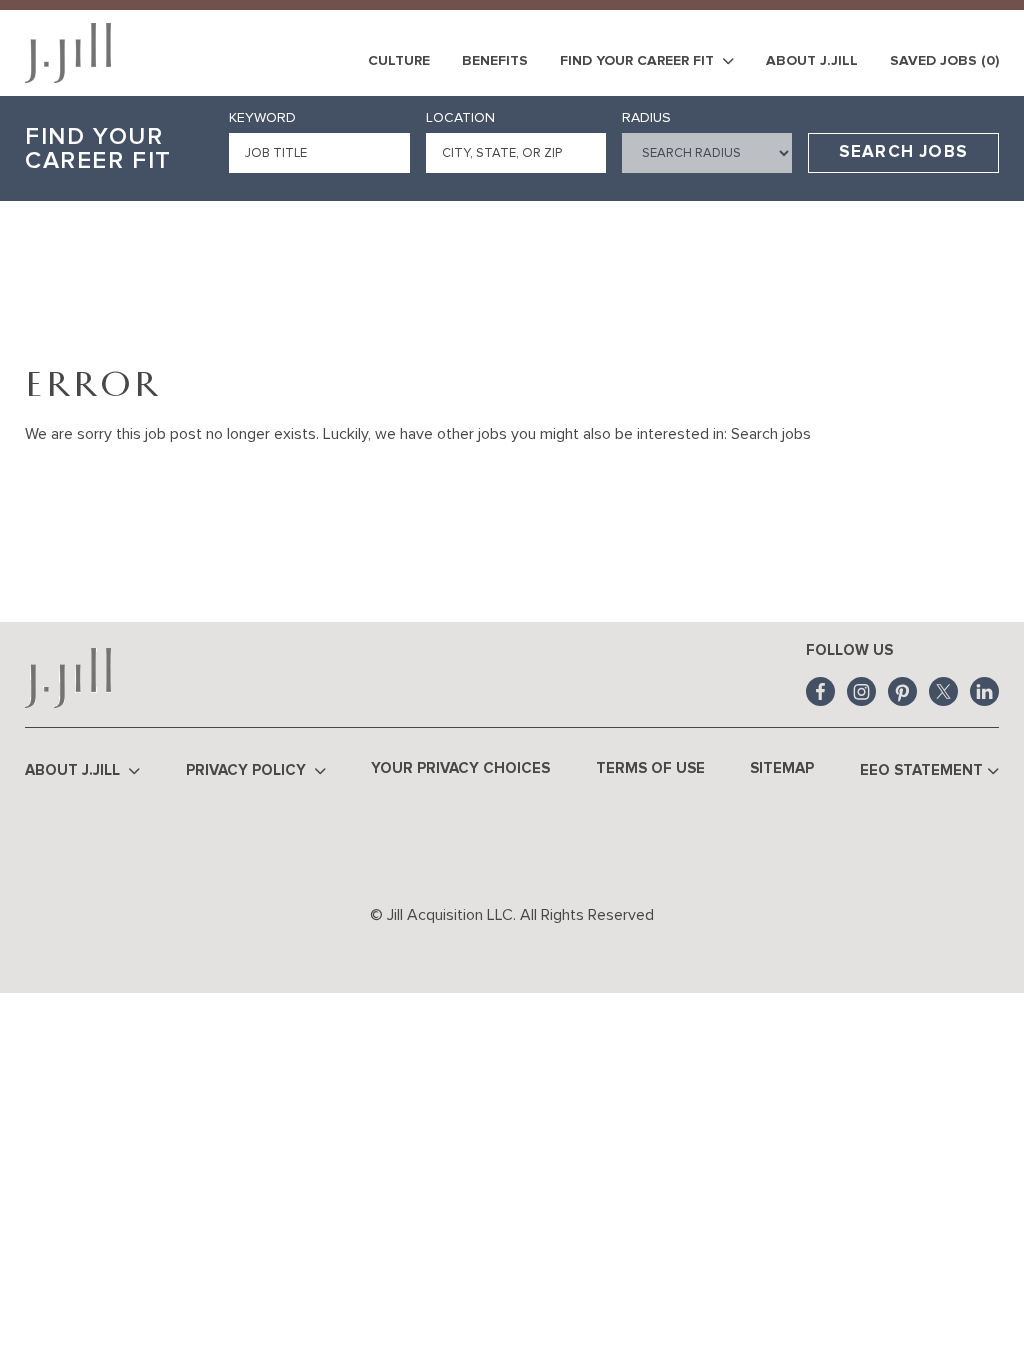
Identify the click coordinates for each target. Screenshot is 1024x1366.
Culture (399, 61)
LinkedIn (984, 691)
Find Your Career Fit (639, 61)
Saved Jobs (944, 61)
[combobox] (516, 153)
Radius (646, 118)
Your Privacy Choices (460, 768)
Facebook (820, 691)
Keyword (262, 118)
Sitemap (782, 768)
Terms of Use (650, 768)
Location (460, 118)
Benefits (495, 61)
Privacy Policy (248, 770)
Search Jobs (903, 152)
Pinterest (902, 691)
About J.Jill (812, 61)
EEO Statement (921, 770)
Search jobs (771, 434)
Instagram (861, 691)
